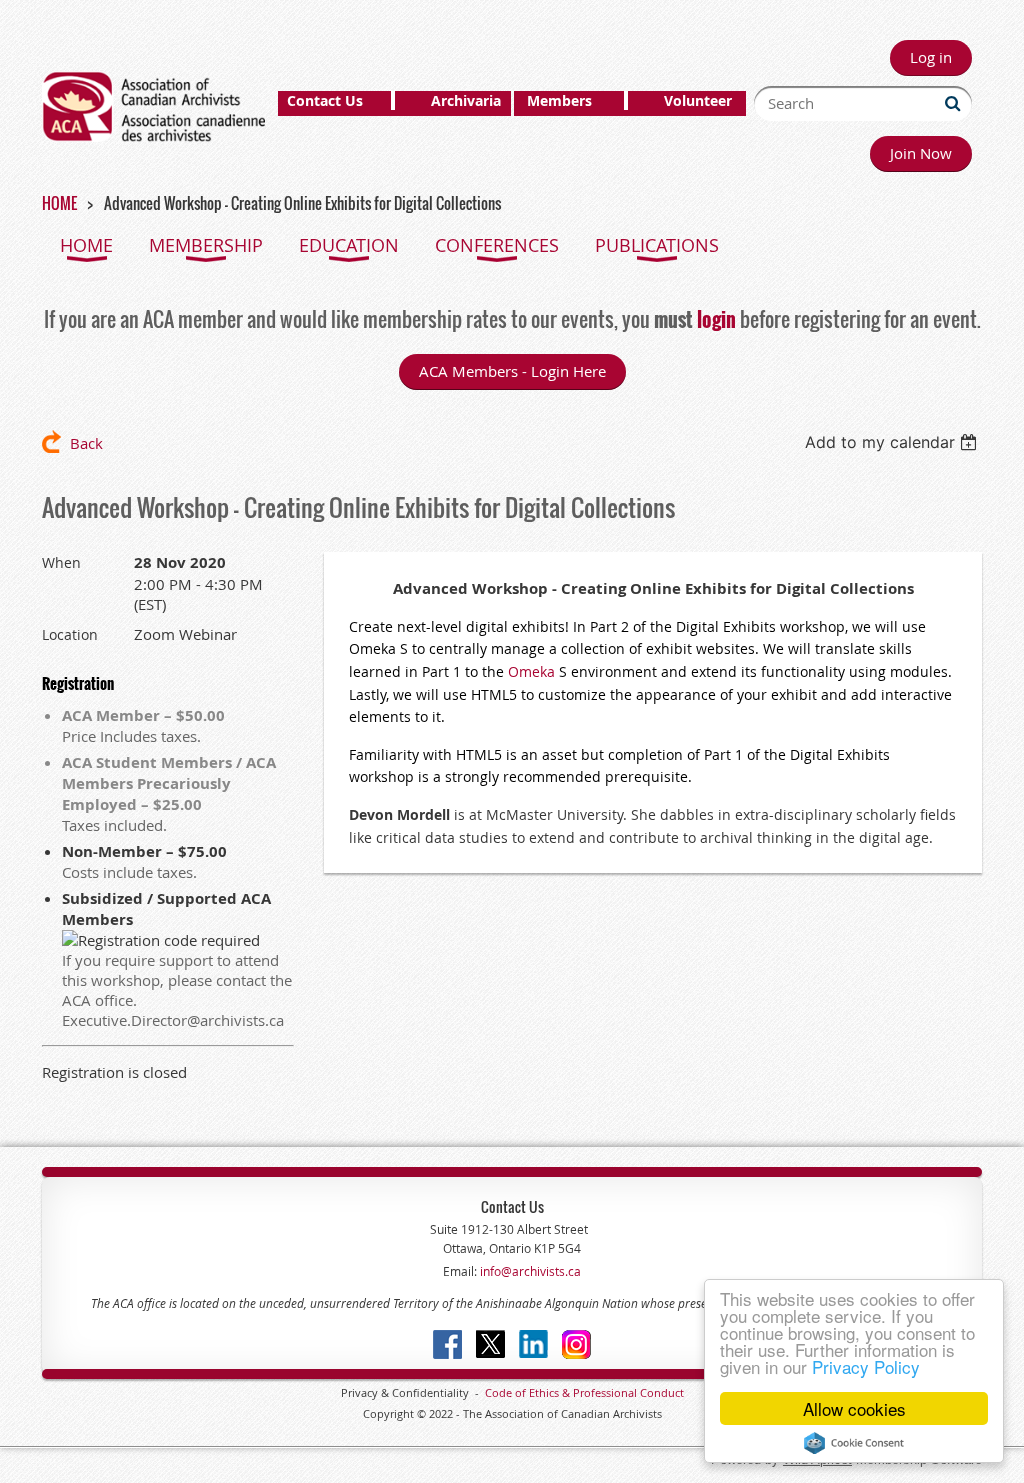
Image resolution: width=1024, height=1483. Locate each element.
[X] (490, 1344)
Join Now (921, 153)
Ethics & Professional (583, 1392)
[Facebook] (447, 1344)
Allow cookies (854, 1408)
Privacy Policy (866, 1366)
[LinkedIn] (533, 1344)
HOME (59, 203)
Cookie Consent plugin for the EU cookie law (854, 1443)
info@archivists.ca (529, 1271)
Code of (507, 1392)
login (716, 319)
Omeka (531, 671)
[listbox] (893, 442)
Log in (931, 57)
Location (70, 634)
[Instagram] (576, 1344)
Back (86, 443)
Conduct (660, 1392)
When (61, 562)
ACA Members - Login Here (512, 371)
